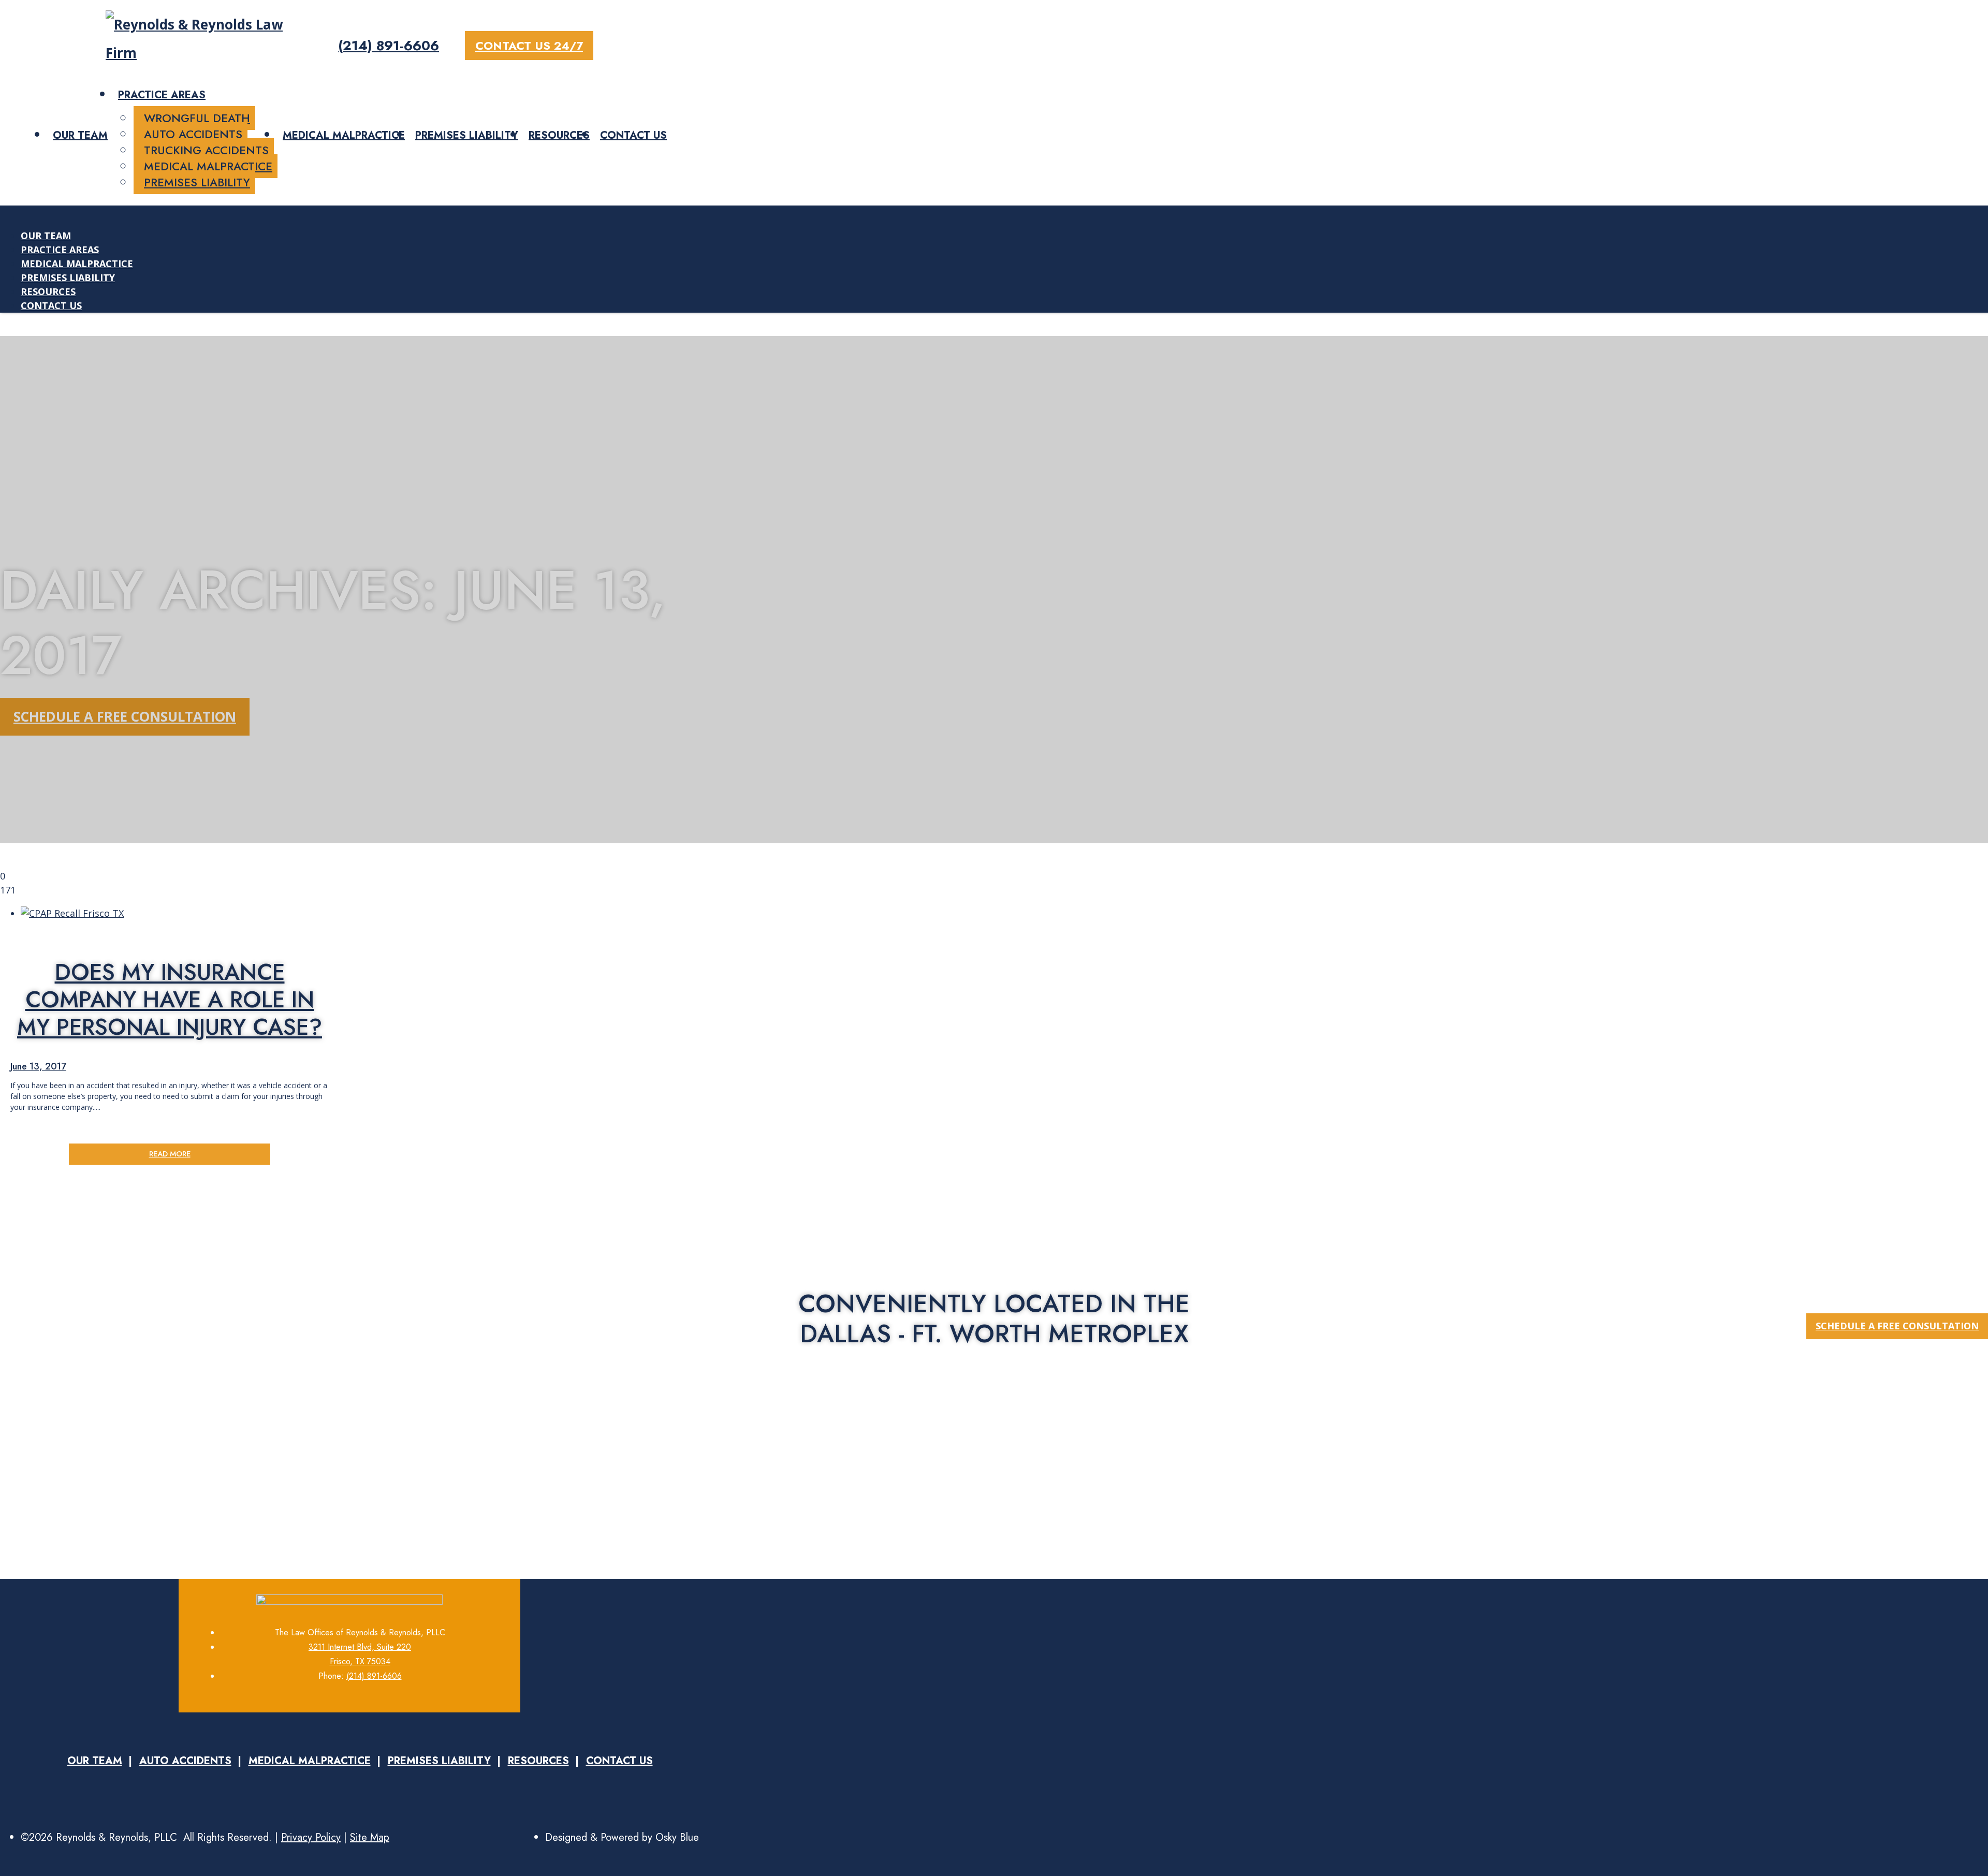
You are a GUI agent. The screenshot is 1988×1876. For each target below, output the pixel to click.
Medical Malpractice (208, 166)
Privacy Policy (311, 1837)
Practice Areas (162, 95)
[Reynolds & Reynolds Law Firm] (196, 53)
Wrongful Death (197, 118)
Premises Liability (197, 182)
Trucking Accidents (206, 150)
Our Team (80, 135)
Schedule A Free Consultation (125, 716)
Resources (559, 135)
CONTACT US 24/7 (529, 46)
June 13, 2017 (38, 1066)
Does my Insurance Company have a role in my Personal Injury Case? (170, 999)
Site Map (370, 1837)
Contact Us (633, 135)
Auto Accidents (193, 134)
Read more (170, 1154)
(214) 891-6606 (389, 46)
